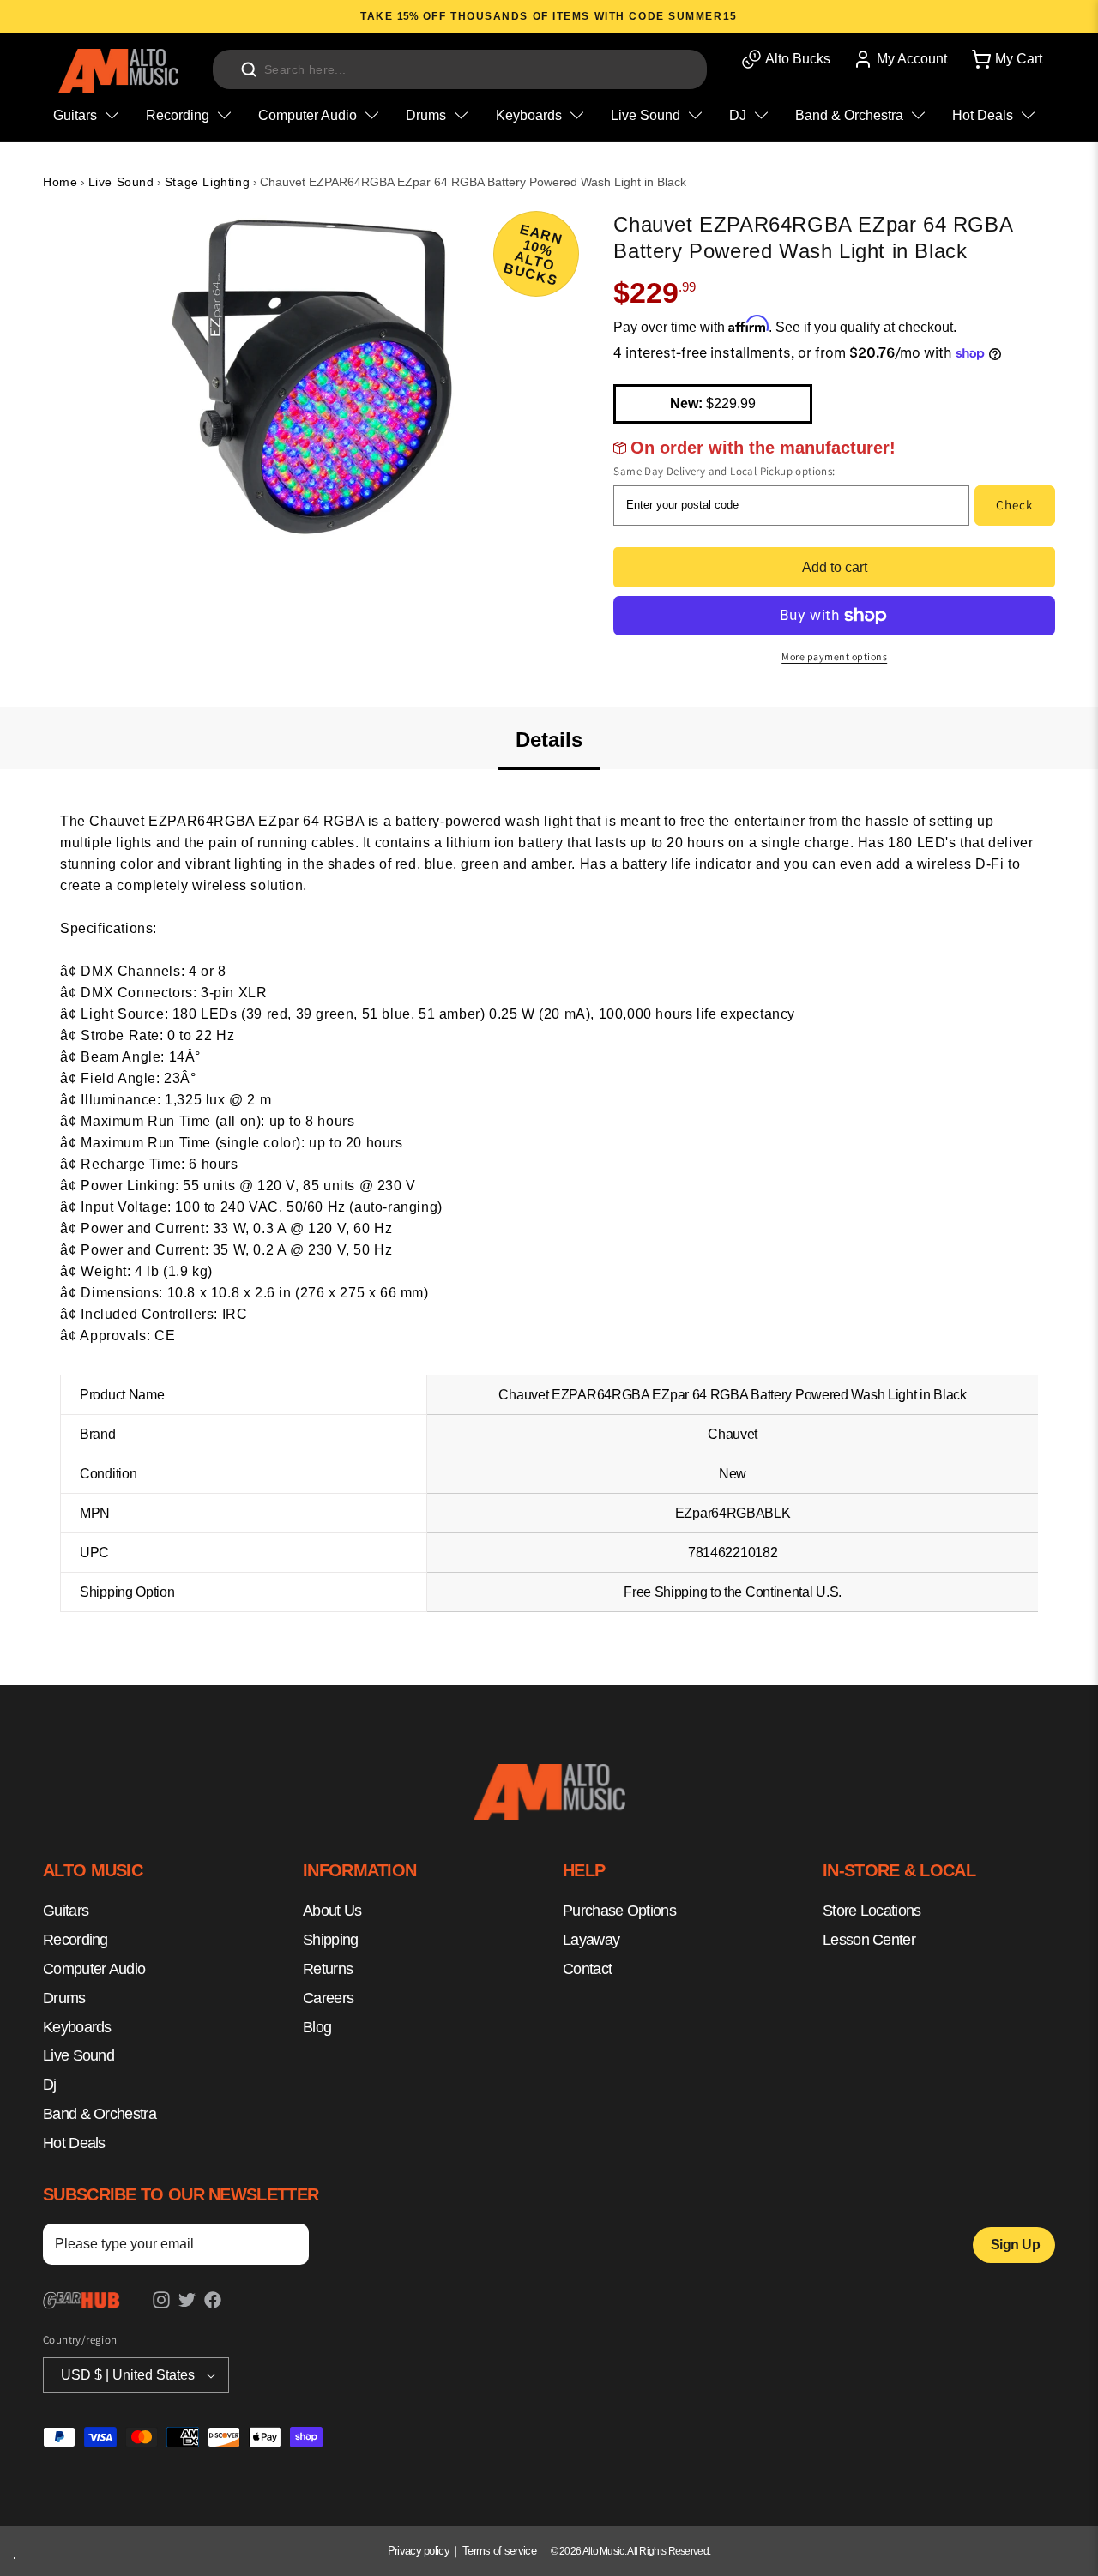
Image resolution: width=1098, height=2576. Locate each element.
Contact (587, 1969)
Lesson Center (869, 1940)
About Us (332, 1911)
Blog (317, 2027)
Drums (64, 1998)
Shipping (330, 1940)
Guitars (66, 1911)
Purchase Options (619, 1911)
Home (60, 182)
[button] (1005, 59)
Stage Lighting (207, 182)
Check (1014, 505)
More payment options (834, 656)
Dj (50, 2085)
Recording (75, 1940)
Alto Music (603, 2551)
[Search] (249, 69)
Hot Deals (74, 2143)
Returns (328, 1969)
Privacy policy (419, 2551)
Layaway (591, 1940)
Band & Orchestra (100, 2114)
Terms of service (499, 2551)
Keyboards (77, 2027)
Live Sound (121, 182)
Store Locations (872, 1911)
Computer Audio (94, 1969)
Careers (328, 1998)
